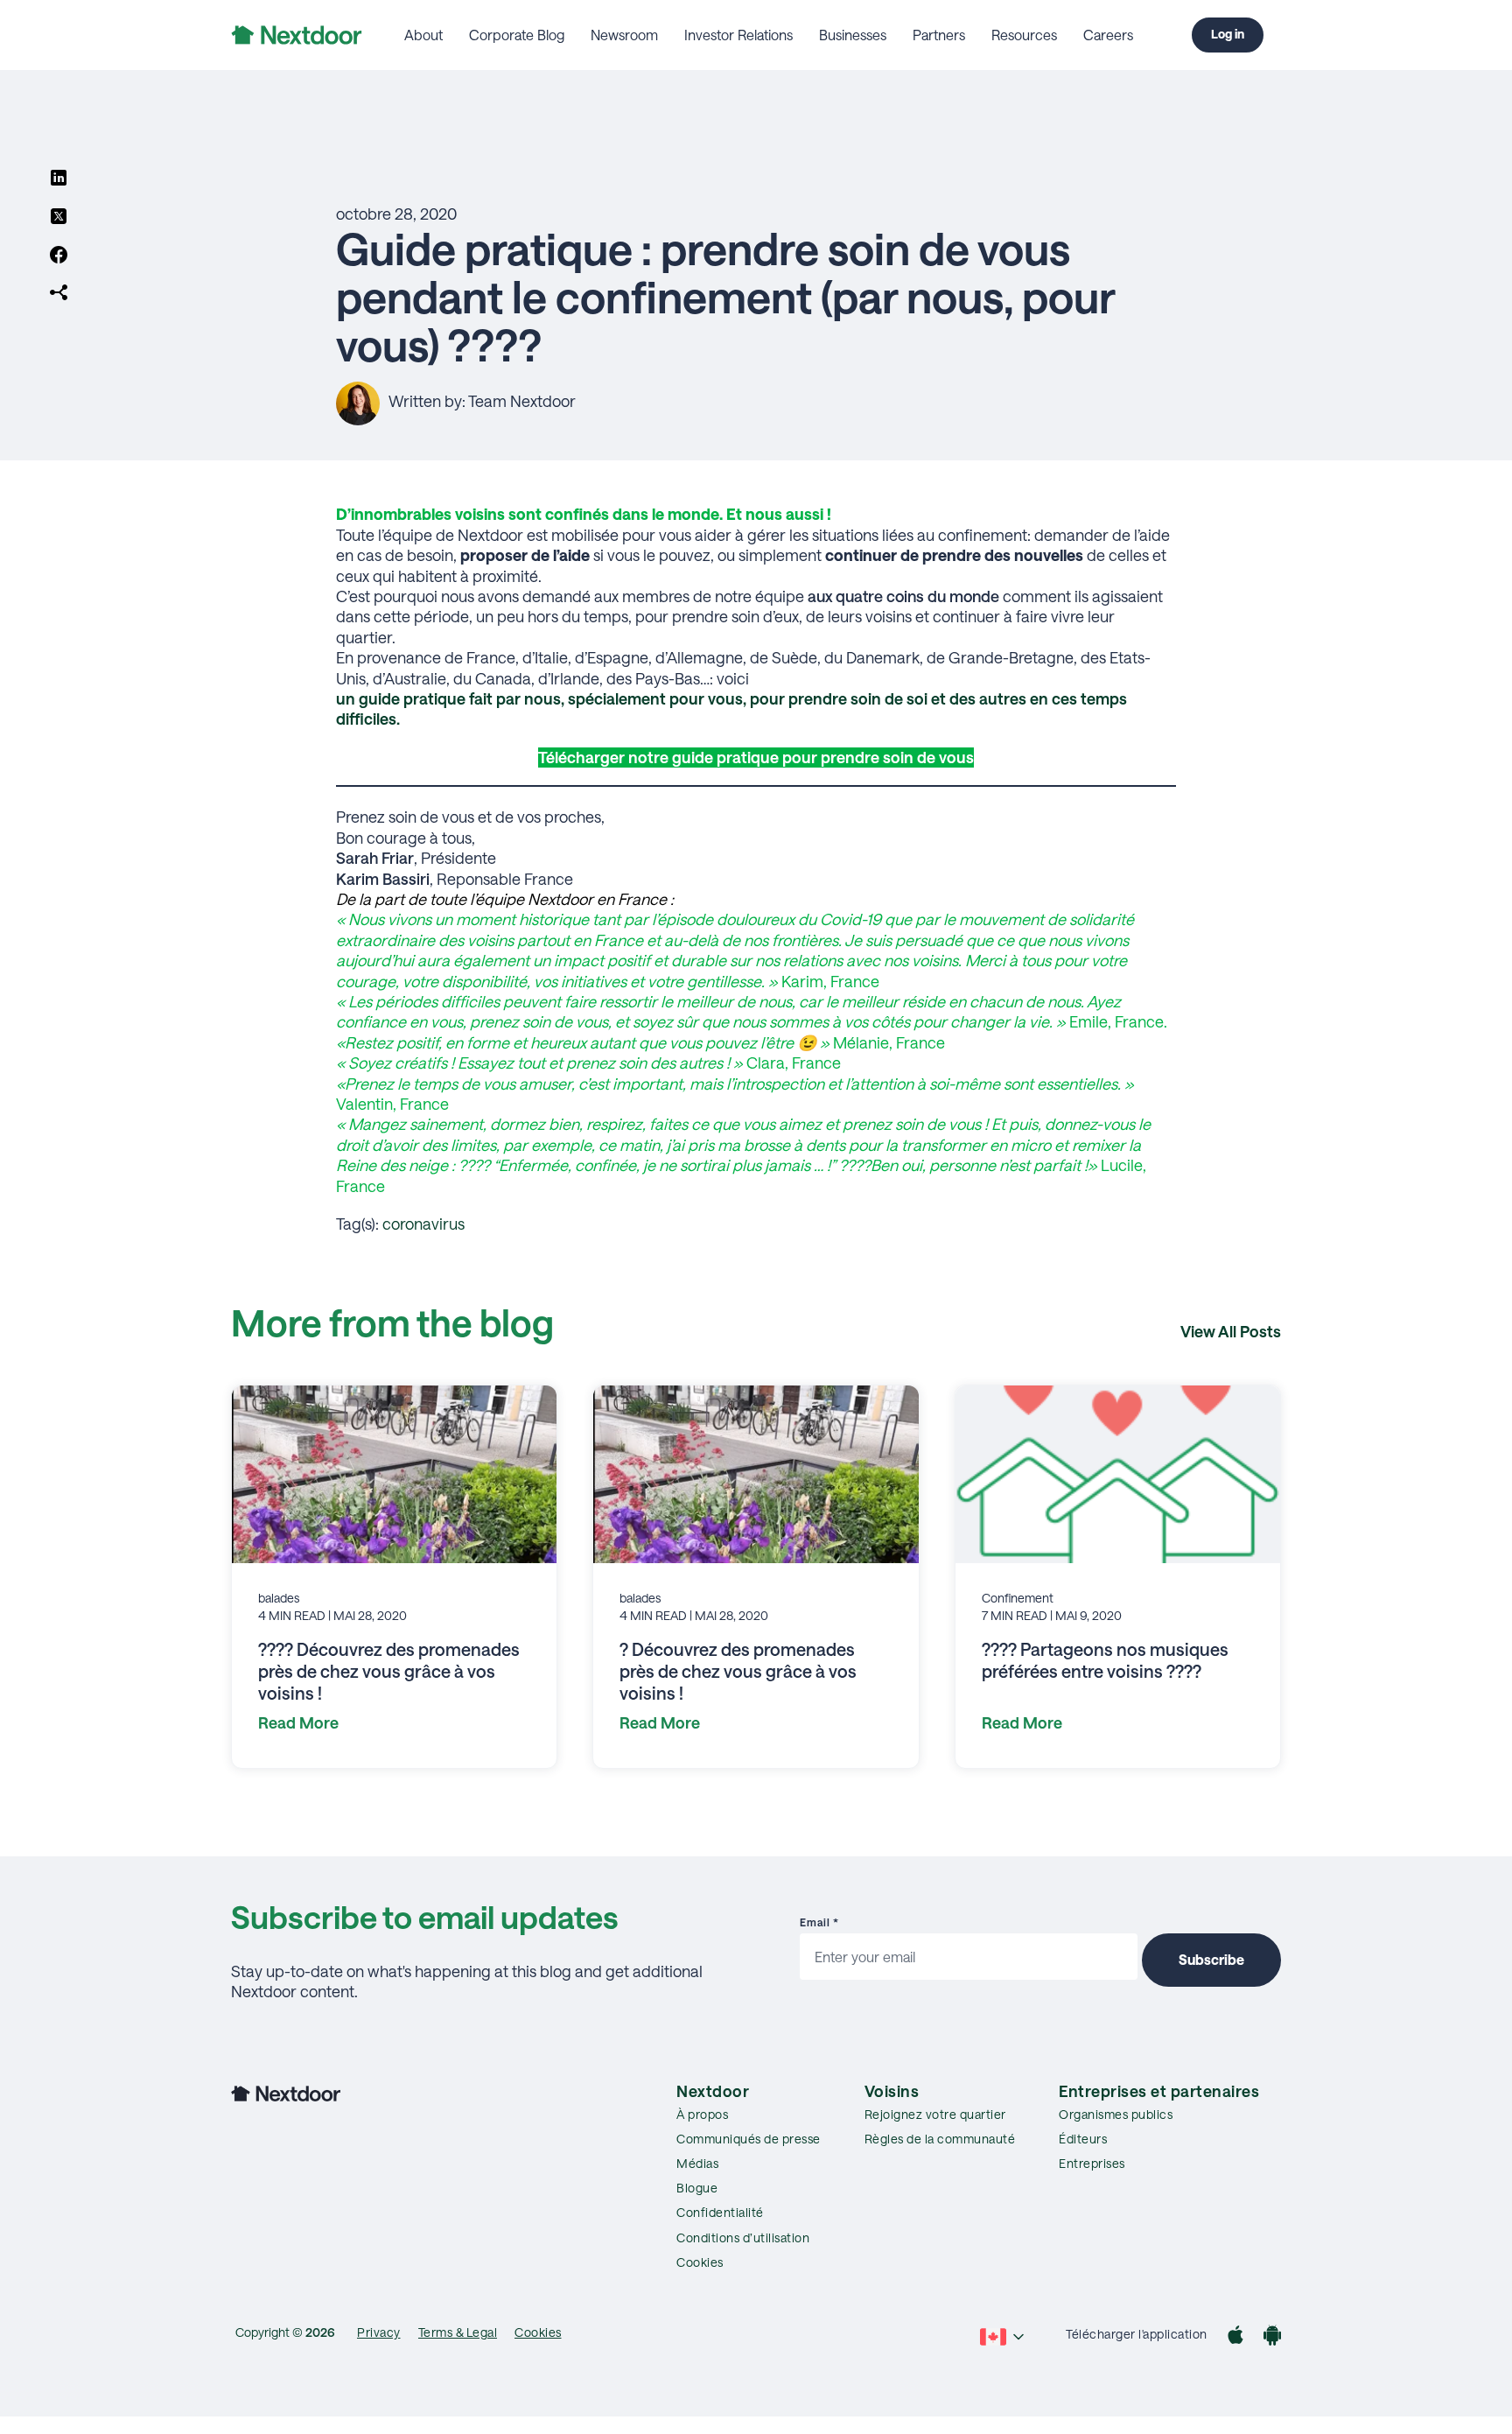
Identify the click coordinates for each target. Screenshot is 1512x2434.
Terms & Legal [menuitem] (458, 2332)
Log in (1228, 34)
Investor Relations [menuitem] (738, 35)
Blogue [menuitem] (697, 2188)
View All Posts (1231, 1331)
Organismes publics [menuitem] (1116, 2114)
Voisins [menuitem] (892, 2091)
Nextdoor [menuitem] (713, 2091)
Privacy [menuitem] (379, 2332)
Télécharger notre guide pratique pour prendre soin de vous (756, 757)
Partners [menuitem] (939, 35)
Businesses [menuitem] (853, 35)
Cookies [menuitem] (700, 2262)
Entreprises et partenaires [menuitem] (1159, 2091)
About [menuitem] (423, 35)
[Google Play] (1272, 2337)
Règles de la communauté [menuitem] (940, 2139)
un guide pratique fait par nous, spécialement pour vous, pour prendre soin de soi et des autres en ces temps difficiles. (731, 708)
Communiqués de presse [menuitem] (749, 2139)
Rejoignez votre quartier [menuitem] (935, 2114)
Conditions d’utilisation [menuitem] (743, 2238)
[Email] (59, 294)
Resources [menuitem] (1024, 35)
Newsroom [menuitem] (624, 35)
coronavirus (423, 1224)
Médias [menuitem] (697, 2163)
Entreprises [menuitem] (1092, 2163)
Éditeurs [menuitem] (1083, 2139)
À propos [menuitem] (702, 2114)
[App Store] (1235, 2337)
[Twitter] (59, 218)
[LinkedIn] (59, 179)
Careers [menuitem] (1108, 35)
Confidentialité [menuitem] (720, 2212)
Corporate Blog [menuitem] (517, 35)
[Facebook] (59, 256)
